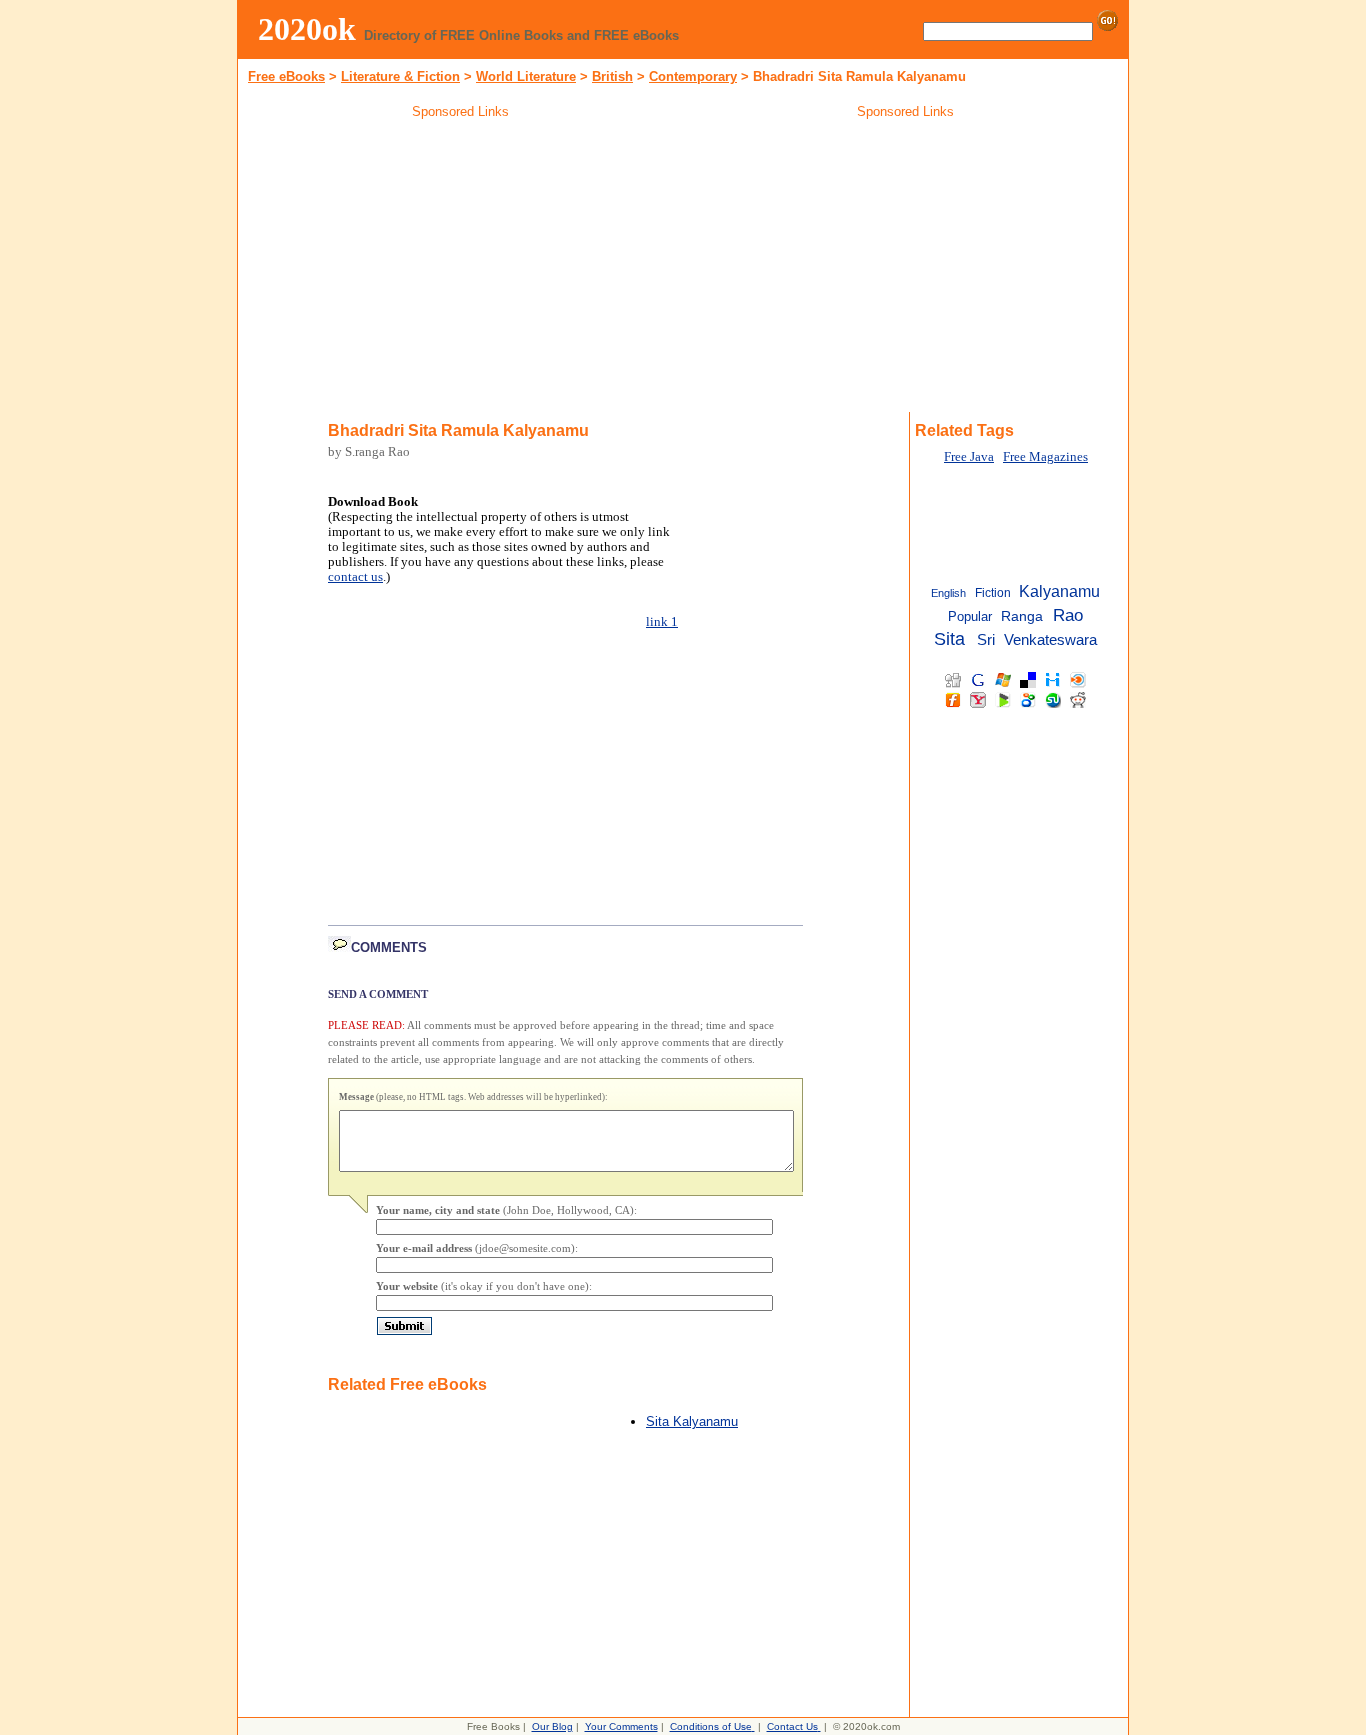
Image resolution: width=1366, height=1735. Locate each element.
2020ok (307, 29)
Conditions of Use (711, 1726)
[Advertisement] (461, 269)
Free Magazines (1045, 457)
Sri (986, 640)
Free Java (969, 457)
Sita (949, 639)
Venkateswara (1050, 639)
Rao (1068, 615)
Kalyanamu (1059, 591)
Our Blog (552, 1726)
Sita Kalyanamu (692, 1421)
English (948, 593)
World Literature (526, 76)
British (612, 76)
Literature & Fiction (400, 76)
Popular (970, 616)
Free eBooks (286, 76)
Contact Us (792, 1726)
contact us (355, 577)
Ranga (1022, 616)
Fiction (993, 593)
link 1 (662, 622)
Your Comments (621, 1726)
